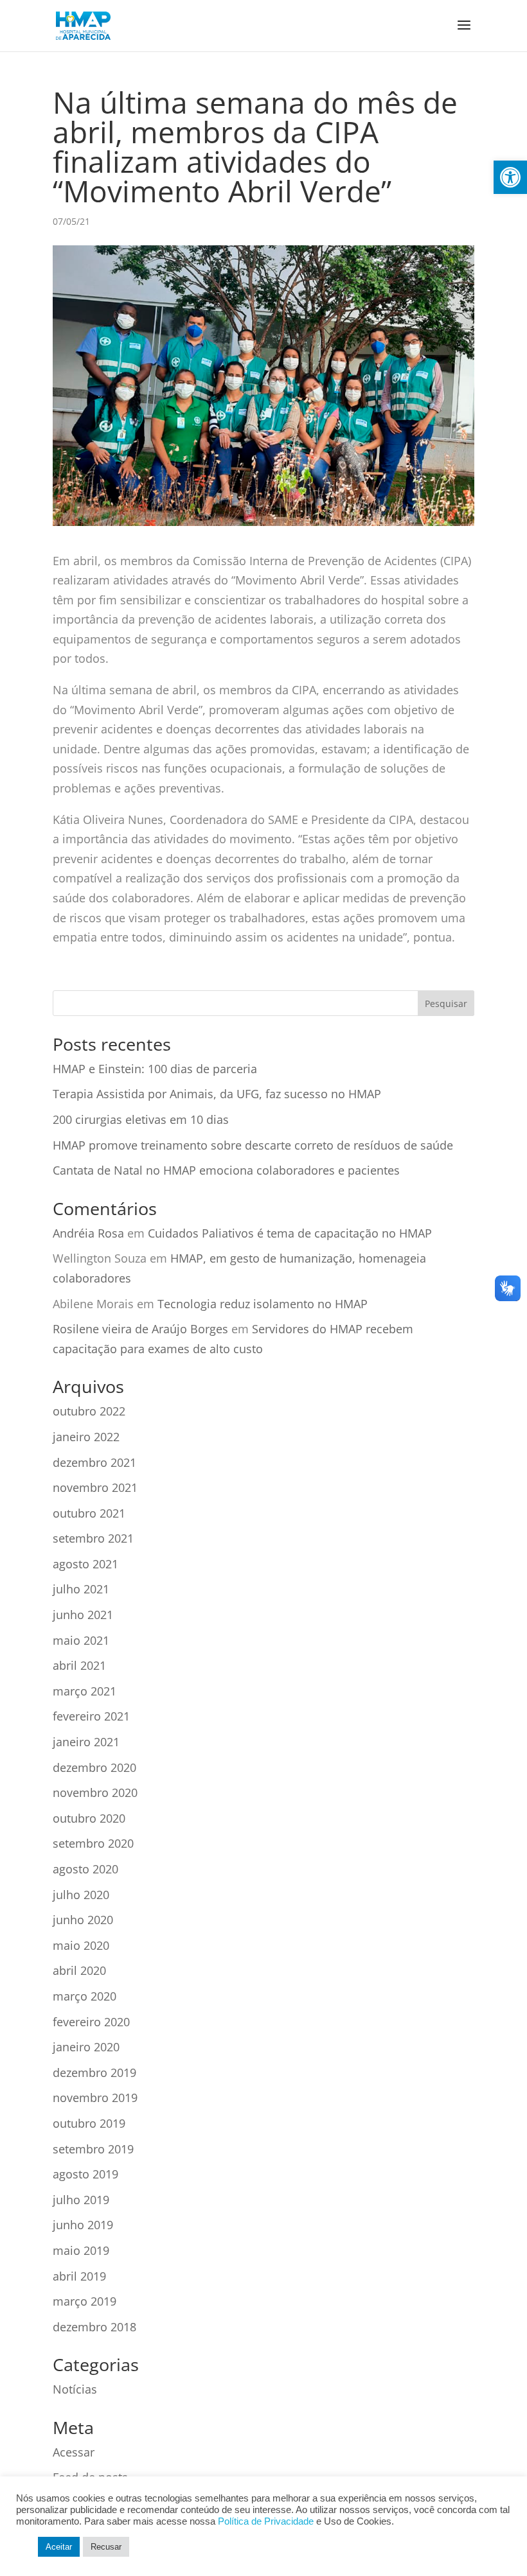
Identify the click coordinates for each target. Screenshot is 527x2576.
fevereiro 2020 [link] (91, 2022)
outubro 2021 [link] (89, 1513)
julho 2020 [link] (81, 1895)
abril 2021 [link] (79, 1665)
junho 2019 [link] (83, 2225)
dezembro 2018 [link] (94, 2327)
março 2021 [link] (85, 1691)
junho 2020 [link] (83, 1920)
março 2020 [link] (85, 1996)
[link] (510, 177)
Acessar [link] (74, 2452)
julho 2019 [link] (81, 2200)
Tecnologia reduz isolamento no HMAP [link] (263, 1304)
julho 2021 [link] (81, 1589)
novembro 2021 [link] (95, 1487)
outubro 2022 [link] (89, 1411)
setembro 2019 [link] (93, 2149)
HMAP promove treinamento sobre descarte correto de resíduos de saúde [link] (253, 1145)
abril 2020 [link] (79, 1970)
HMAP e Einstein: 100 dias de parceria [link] (155, 1069)
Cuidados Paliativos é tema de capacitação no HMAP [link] (290, 1233)
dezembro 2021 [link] (94, 1462)
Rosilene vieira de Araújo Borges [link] (140, 1329)
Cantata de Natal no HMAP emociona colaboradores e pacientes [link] (226, 1170)
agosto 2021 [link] (85, 1564)
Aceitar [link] (59, 2547)
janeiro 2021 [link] (86, 1742)
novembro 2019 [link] (95, 2098)
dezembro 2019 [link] (94, 2072)
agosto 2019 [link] (85, 2174)
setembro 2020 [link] (93, 1843)
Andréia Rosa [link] (88, 1233)
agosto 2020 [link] (85, 1869)
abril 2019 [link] (79, 2276)
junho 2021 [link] (83, 1615)
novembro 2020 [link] (95, 1792)
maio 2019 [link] (81, 2250)
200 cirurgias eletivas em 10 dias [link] (141, 1119)
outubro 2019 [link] (89, 2123)
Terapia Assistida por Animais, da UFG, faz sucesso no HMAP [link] (217, 1094)
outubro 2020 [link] (89, 1818)
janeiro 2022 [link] (86, 1437)
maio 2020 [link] (81, 1945)
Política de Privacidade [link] (266, 2521)
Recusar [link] (106, 2547)
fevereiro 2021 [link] (91, 1716)
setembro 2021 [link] (93, 1538)
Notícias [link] (75, 2389)
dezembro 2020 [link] (94, 1767)
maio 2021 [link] (81, 1640)
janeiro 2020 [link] (86, 2047)
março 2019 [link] (85, 2301)
